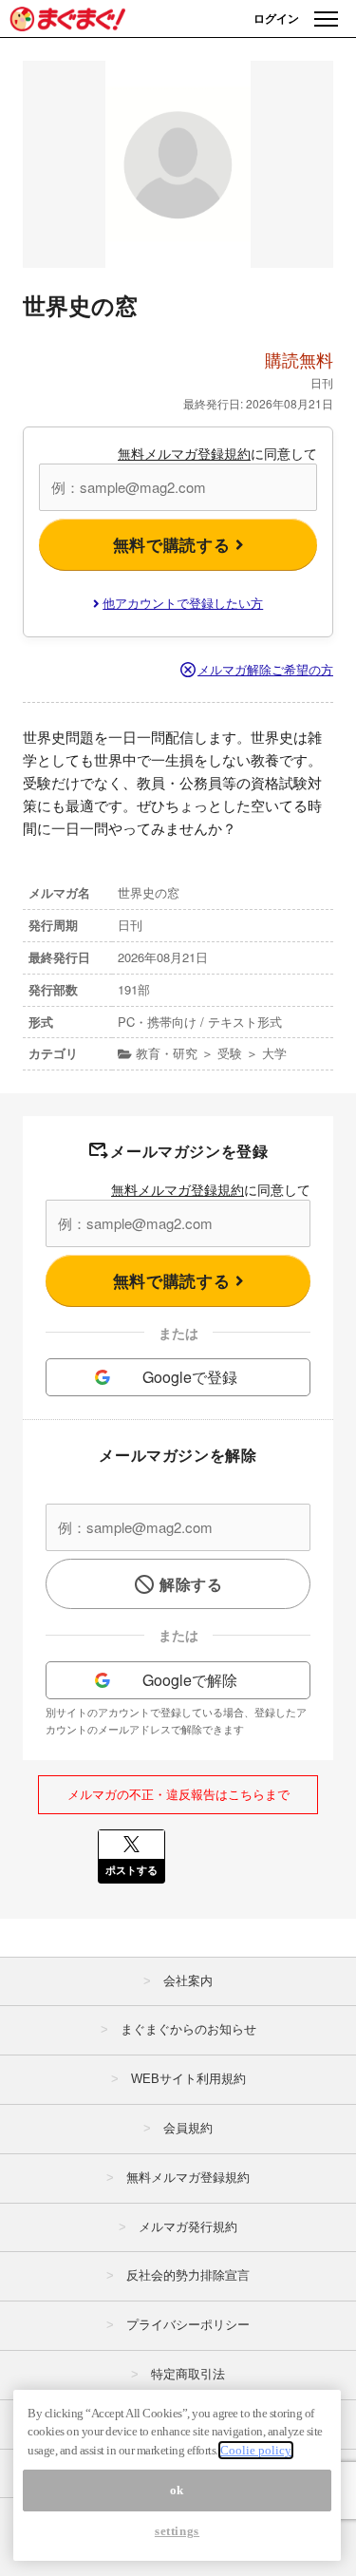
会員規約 (188, 2128)
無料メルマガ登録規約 (184, 453)
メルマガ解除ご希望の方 (265, 669)
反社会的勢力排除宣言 (188, 2275)
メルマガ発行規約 (188, 2227)
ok (177, 2490)
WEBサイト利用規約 (188, 2079)
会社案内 (188, 1981)
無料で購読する (174, 544)
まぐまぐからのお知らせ (188, 2029)
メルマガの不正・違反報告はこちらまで (178, 1794)
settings (177, 2531)
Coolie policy (256, 2450)
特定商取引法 (188, 2374)
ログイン (276, 18)
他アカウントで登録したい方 (183, 603)
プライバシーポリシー (188, 2325)
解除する (191, 1584)
